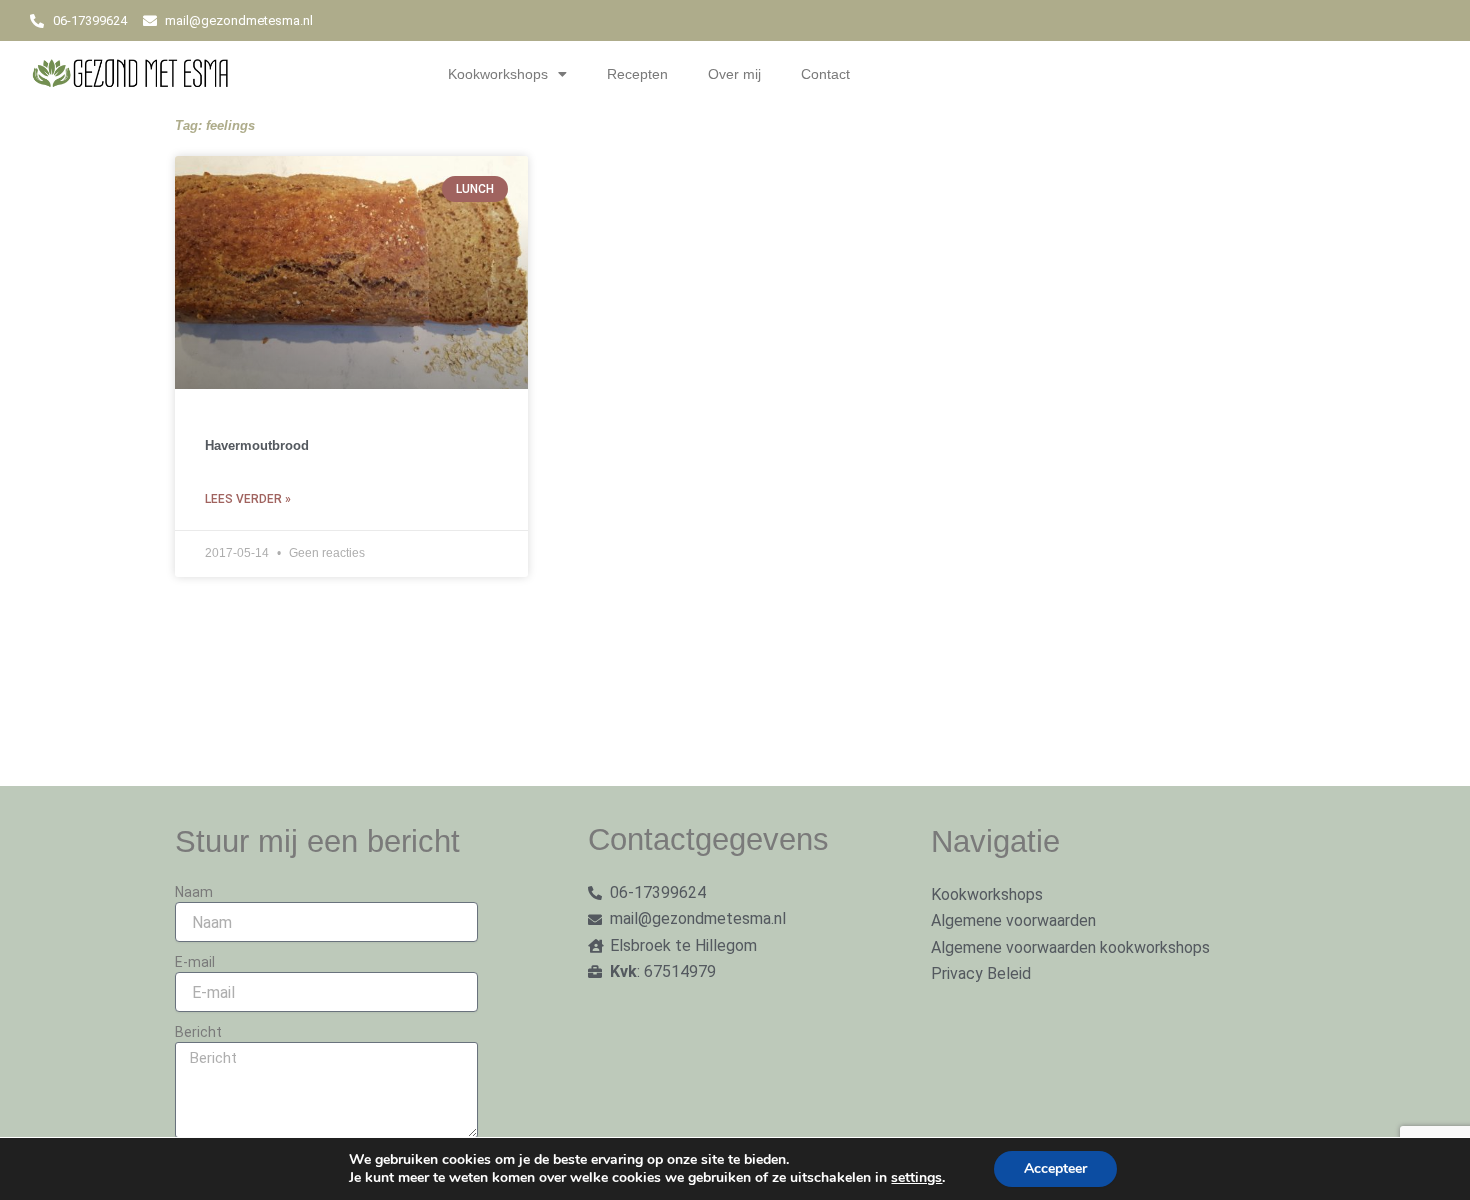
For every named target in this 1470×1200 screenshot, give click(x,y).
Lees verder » (248, 499)
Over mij (734, 74)
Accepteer (1055, 1168)
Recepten (637, 74)
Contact (825, 74)
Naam (194, 892)
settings (916, 1178)
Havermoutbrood (257, 445)
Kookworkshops (498, 74)
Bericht (198, 1032)
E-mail (195, 962)
